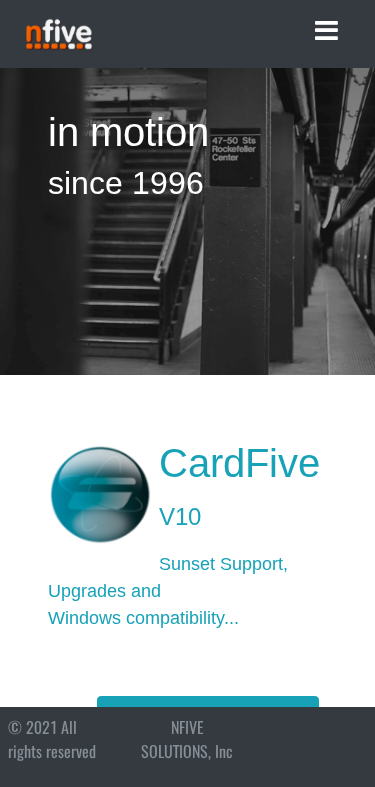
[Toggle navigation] (326, 31)
